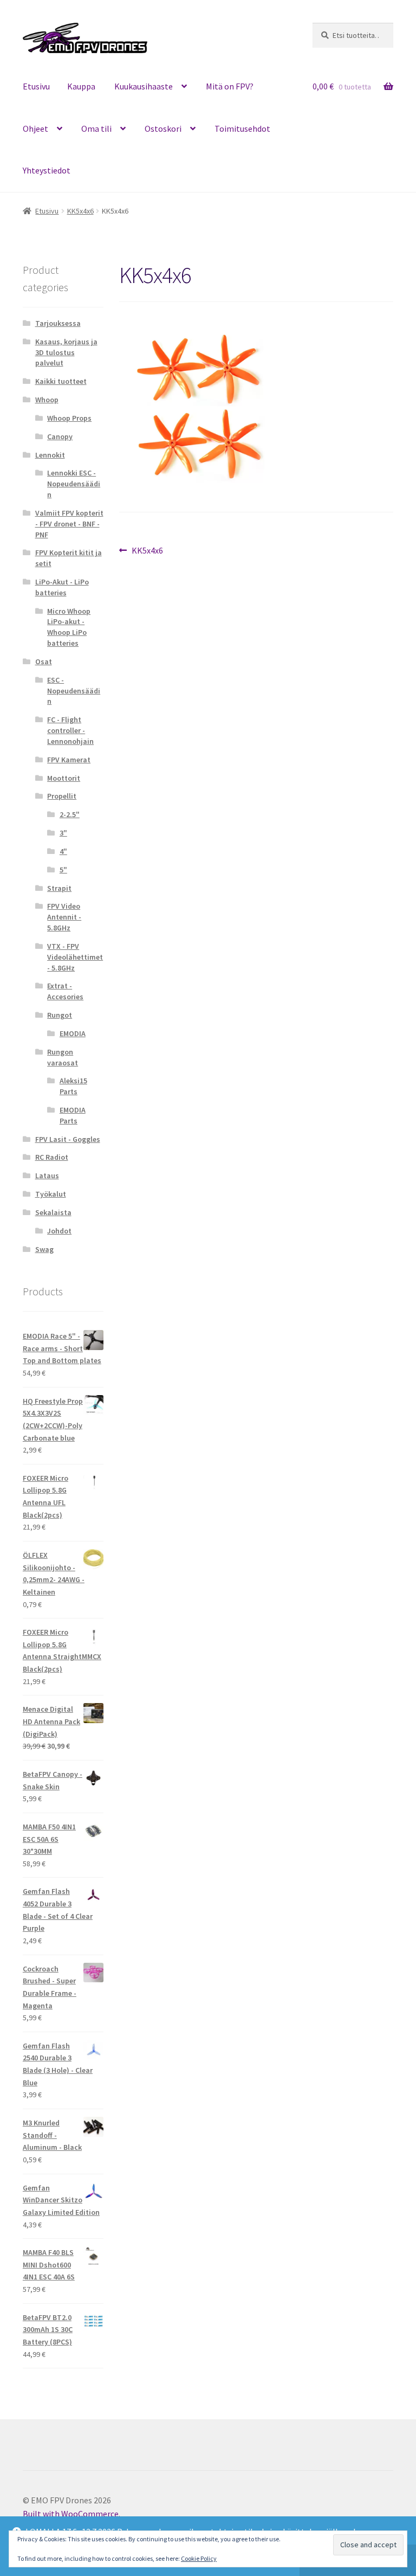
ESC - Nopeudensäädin (74, 691)
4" (63, 851)
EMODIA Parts (73, 1115)
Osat (44, 661)
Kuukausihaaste (144, 86)
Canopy (60, 436)
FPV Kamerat (69, 760)
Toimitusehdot (242, 129)
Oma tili (96, 129)
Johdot (59, 1231)
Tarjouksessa (58, 323)
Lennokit (50, 455)
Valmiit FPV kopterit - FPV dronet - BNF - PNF (69, 524)
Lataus (47, 1175)
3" (63, 833)
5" (63, 870)
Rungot (60, 1015)
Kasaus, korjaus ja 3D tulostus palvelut (66, 352)
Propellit (62, 796)
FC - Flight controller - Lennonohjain (70, 730)
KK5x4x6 (80, 211)
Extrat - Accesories (65, 991)
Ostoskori (163, 129)
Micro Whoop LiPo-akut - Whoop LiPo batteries (69, 627)
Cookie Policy (199, 2558)
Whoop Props (69, 418)
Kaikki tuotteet (61, 381)
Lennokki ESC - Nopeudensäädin (74, 484)
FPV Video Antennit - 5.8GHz (64, 917)
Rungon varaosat (63, 1057)
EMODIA (73, 1033)
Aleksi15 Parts (73, 1086)
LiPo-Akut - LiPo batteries (62, 587)
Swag (44, 1249)
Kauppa (81, 86)
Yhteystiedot (47, 170)
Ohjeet (35, 129)
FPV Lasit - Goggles (68, 1139)
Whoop (47, 400)
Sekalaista (53, 1212)
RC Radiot (52, 1157)
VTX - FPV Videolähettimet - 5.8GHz (75, 957)
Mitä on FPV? (230, 86)
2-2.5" (70, 814)
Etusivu (36, 86)
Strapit (59, 888)
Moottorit (64, 778)
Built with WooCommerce (71, 2514)
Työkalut (51, 1194)
